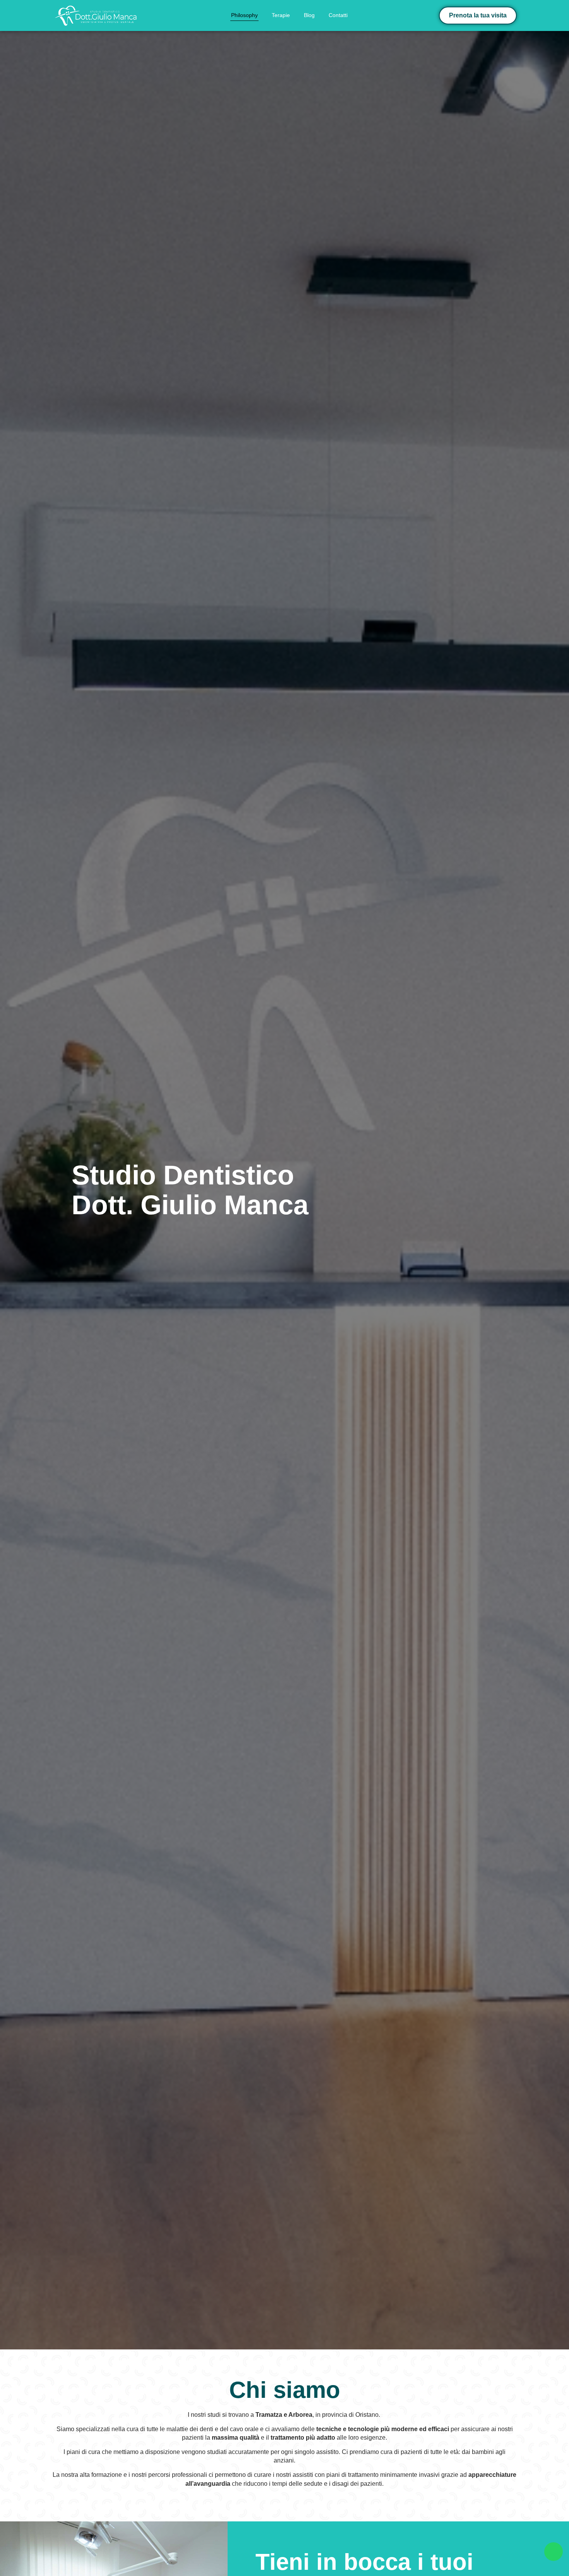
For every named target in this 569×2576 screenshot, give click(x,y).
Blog (309, 15)
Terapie (281, 15)
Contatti (338, 15)
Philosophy (244, 15)
